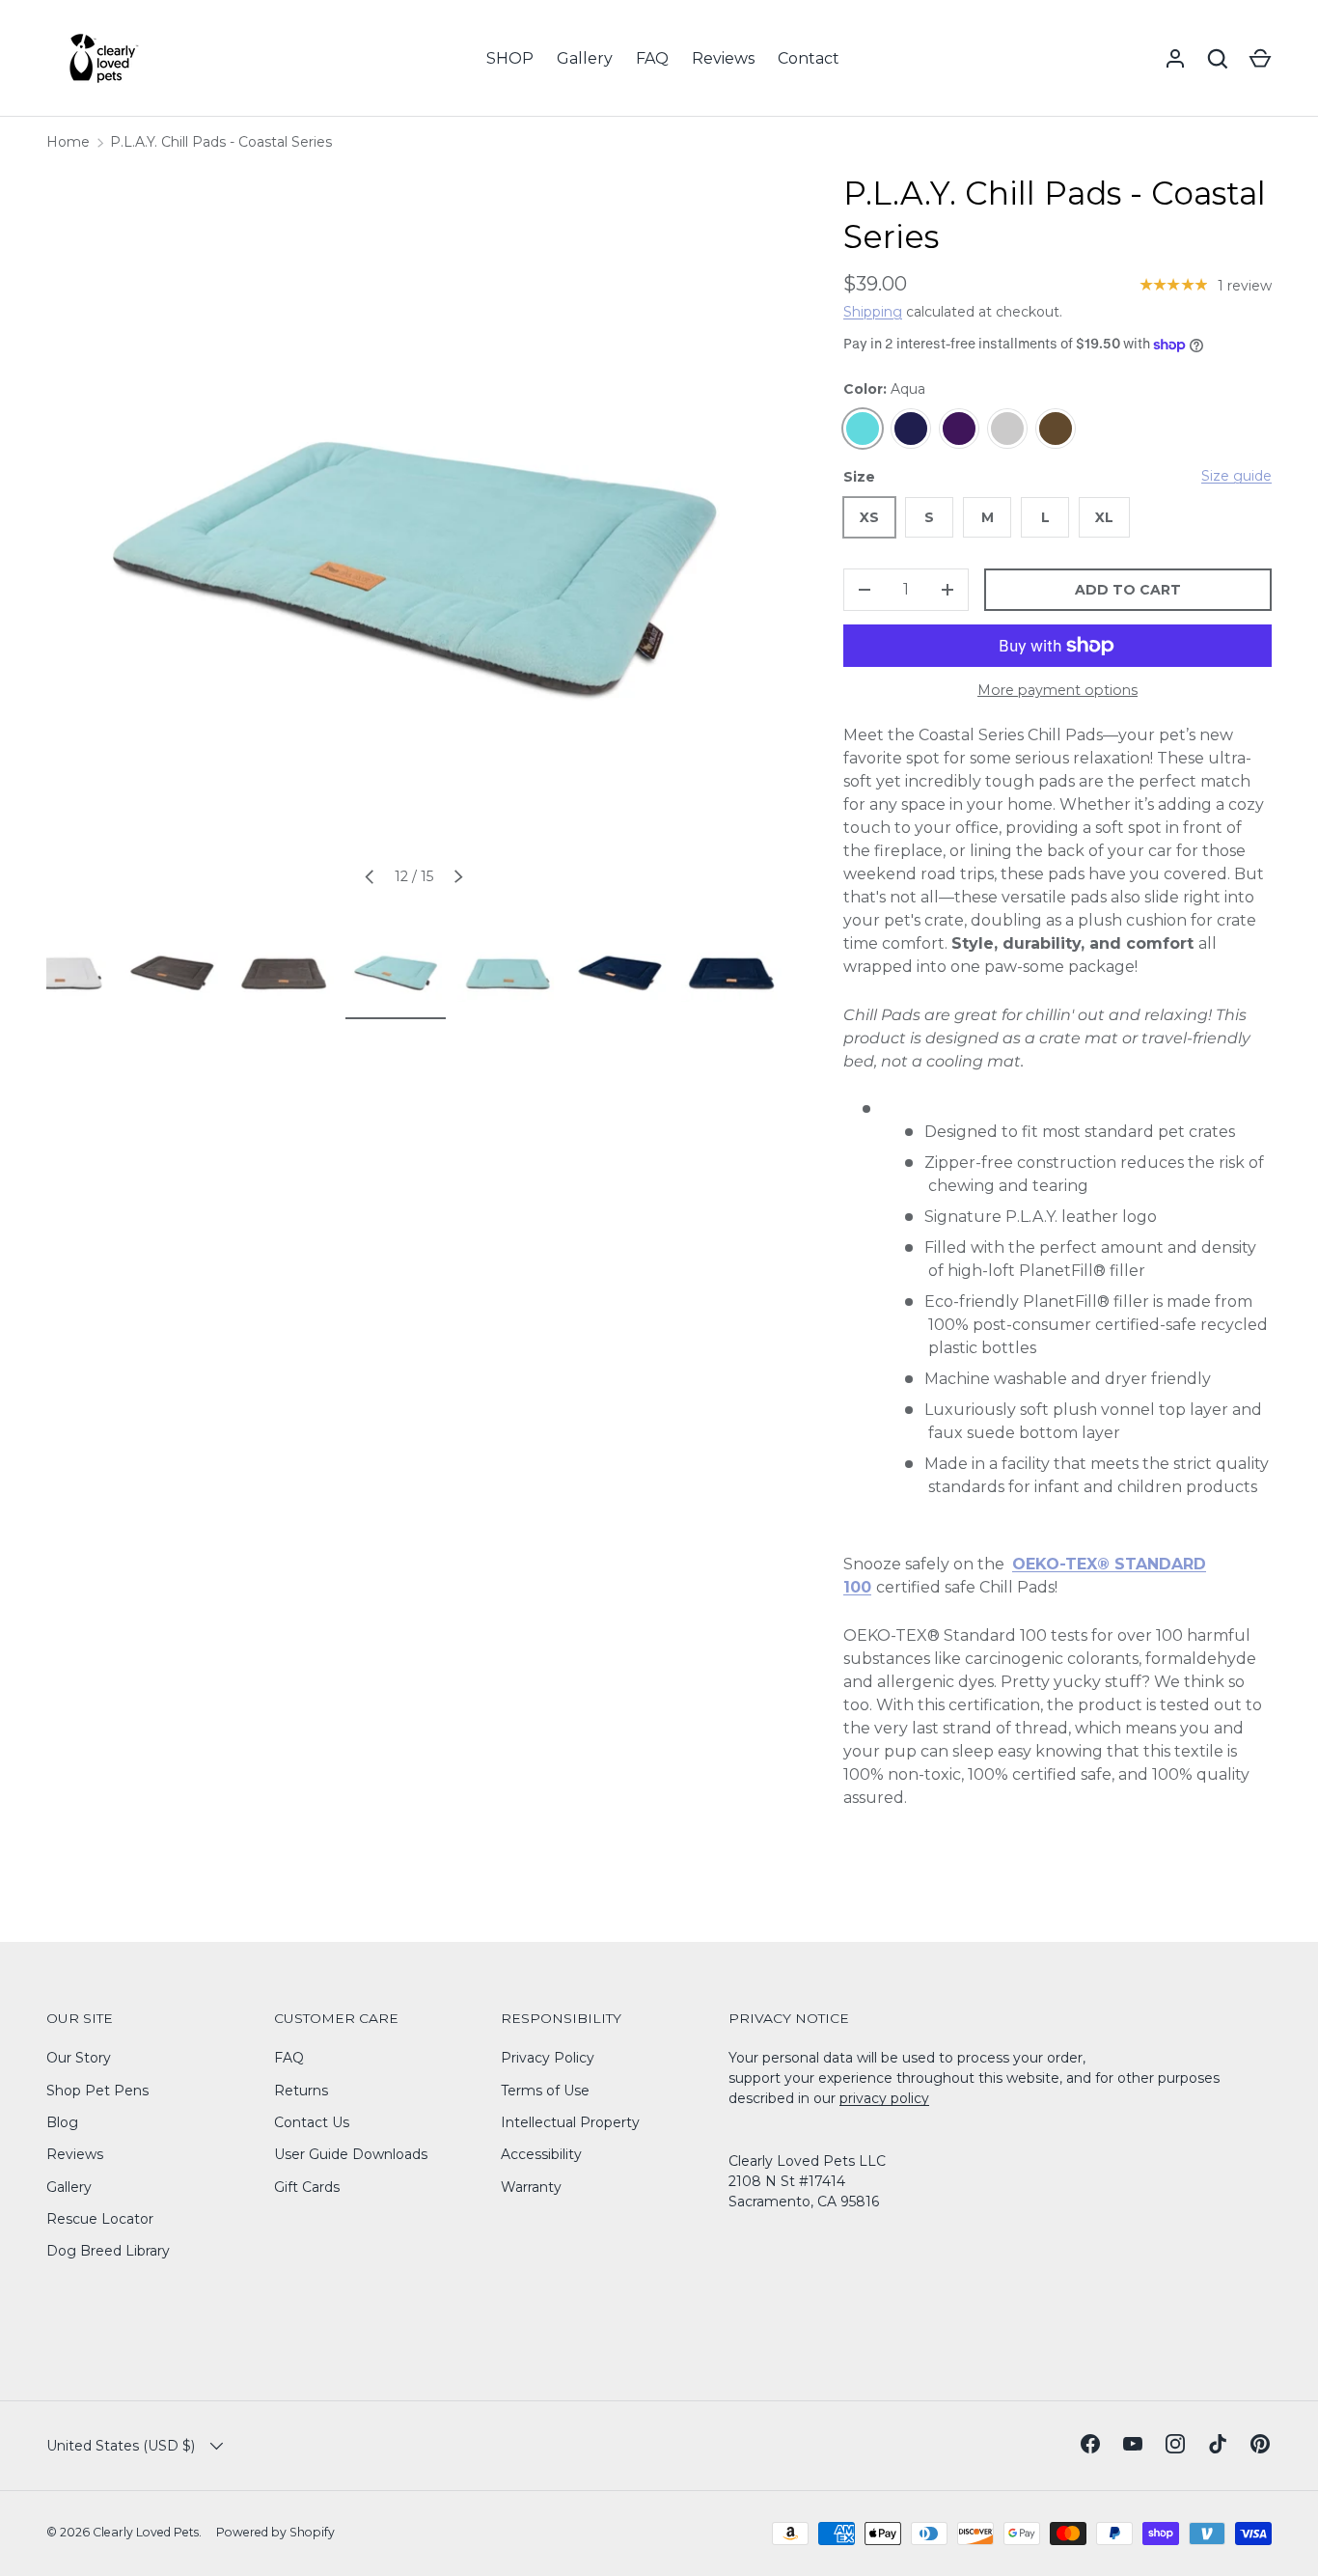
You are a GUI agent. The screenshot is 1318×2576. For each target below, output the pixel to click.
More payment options (1057, 690)
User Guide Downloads (351, 2154)
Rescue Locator (100, 2219)
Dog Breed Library (108, 2251)
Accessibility (541, 2154)
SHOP (510, 58)
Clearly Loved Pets (146, 2532)
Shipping (873, 312)
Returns (301, 2091)
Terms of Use (545, 2091)
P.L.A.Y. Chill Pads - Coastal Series (221, 142)
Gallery (585, 58)
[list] (414, 540)
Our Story (79, 2058)
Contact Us (312, 2122)
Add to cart (1128, 590)
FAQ (652, 58)
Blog (62, 2122)
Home (68, 142)
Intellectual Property (570, 2122)
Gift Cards (307, 2187)
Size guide (1236, 476)
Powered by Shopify (275, 2532)
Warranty (531, 2187)
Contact (809, 58)
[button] (1260, 59)
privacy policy (884, 2098)
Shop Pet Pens (97, 2091)
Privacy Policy (548, 2058)
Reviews (723, 58)
